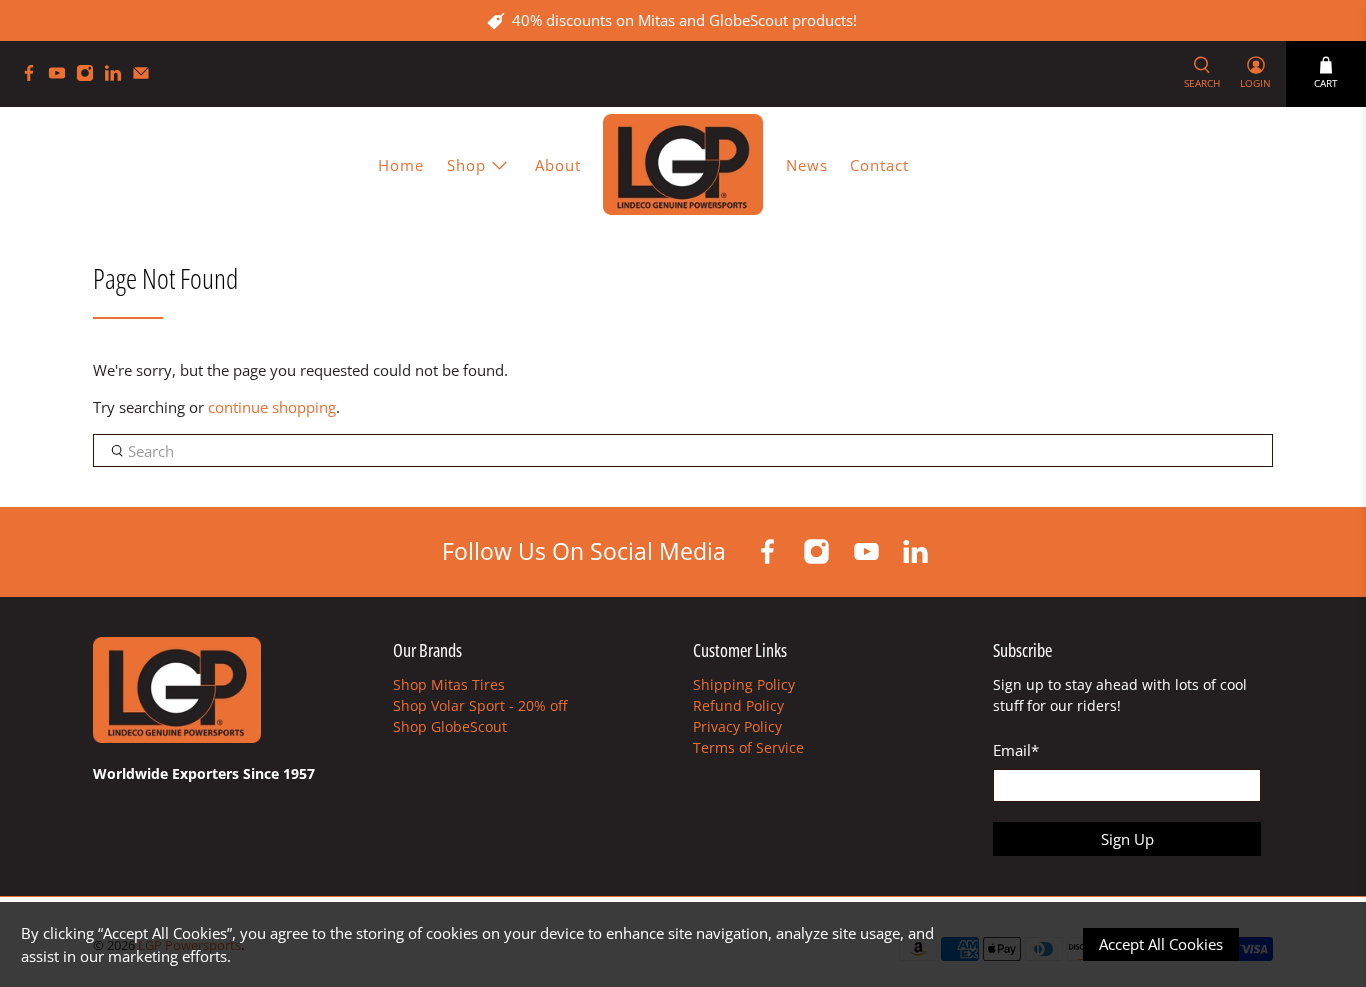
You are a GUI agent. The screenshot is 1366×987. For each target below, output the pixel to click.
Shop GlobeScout (450, 726)
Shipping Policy (744, 684)
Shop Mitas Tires (449, 684)
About (558, 165)
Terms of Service (748, 747)
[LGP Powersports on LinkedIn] (118, 76)
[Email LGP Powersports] (146, 76)
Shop (466, 165)
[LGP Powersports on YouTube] (62, 76)
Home (401, 165)
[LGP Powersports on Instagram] (90, 76)
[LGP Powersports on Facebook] (34, 76)
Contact (879, 165)
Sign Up (1127, 839)
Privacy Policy (737, 726)
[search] (683, 451)
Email (1016, 750)
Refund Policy (738, 705)
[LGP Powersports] (683, 164)
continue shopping (272, 407)
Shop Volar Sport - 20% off (480, 705)
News (807, 165)
